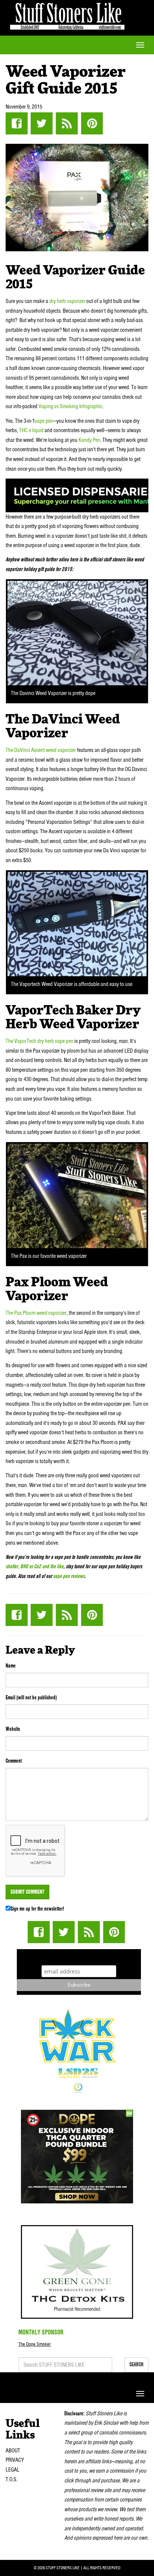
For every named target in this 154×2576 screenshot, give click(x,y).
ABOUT (13, 2451)
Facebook (17, 123)
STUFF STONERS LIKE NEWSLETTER (79, 1956)
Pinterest (92, 123)
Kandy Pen (89, 440)
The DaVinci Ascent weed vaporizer (41, 750)
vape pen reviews (69, 1576)
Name (11, 1666)
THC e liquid (31, 430)
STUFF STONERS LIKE (67, 15)
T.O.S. (12, 2479)
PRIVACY (15, 2460)
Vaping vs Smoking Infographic (70, 406)
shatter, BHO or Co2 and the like (35, 1566)
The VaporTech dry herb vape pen (39, 1041)
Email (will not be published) (31, 1697)
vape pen (44, 421)
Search (136, 2364)
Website (13, 1729)
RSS (67, 123)
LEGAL (13, 2470)
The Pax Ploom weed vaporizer (36, 1313)
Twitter (42, 123)
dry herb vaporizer (67, 301)
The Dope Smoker (35, 2344)
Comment (14, 1761)
